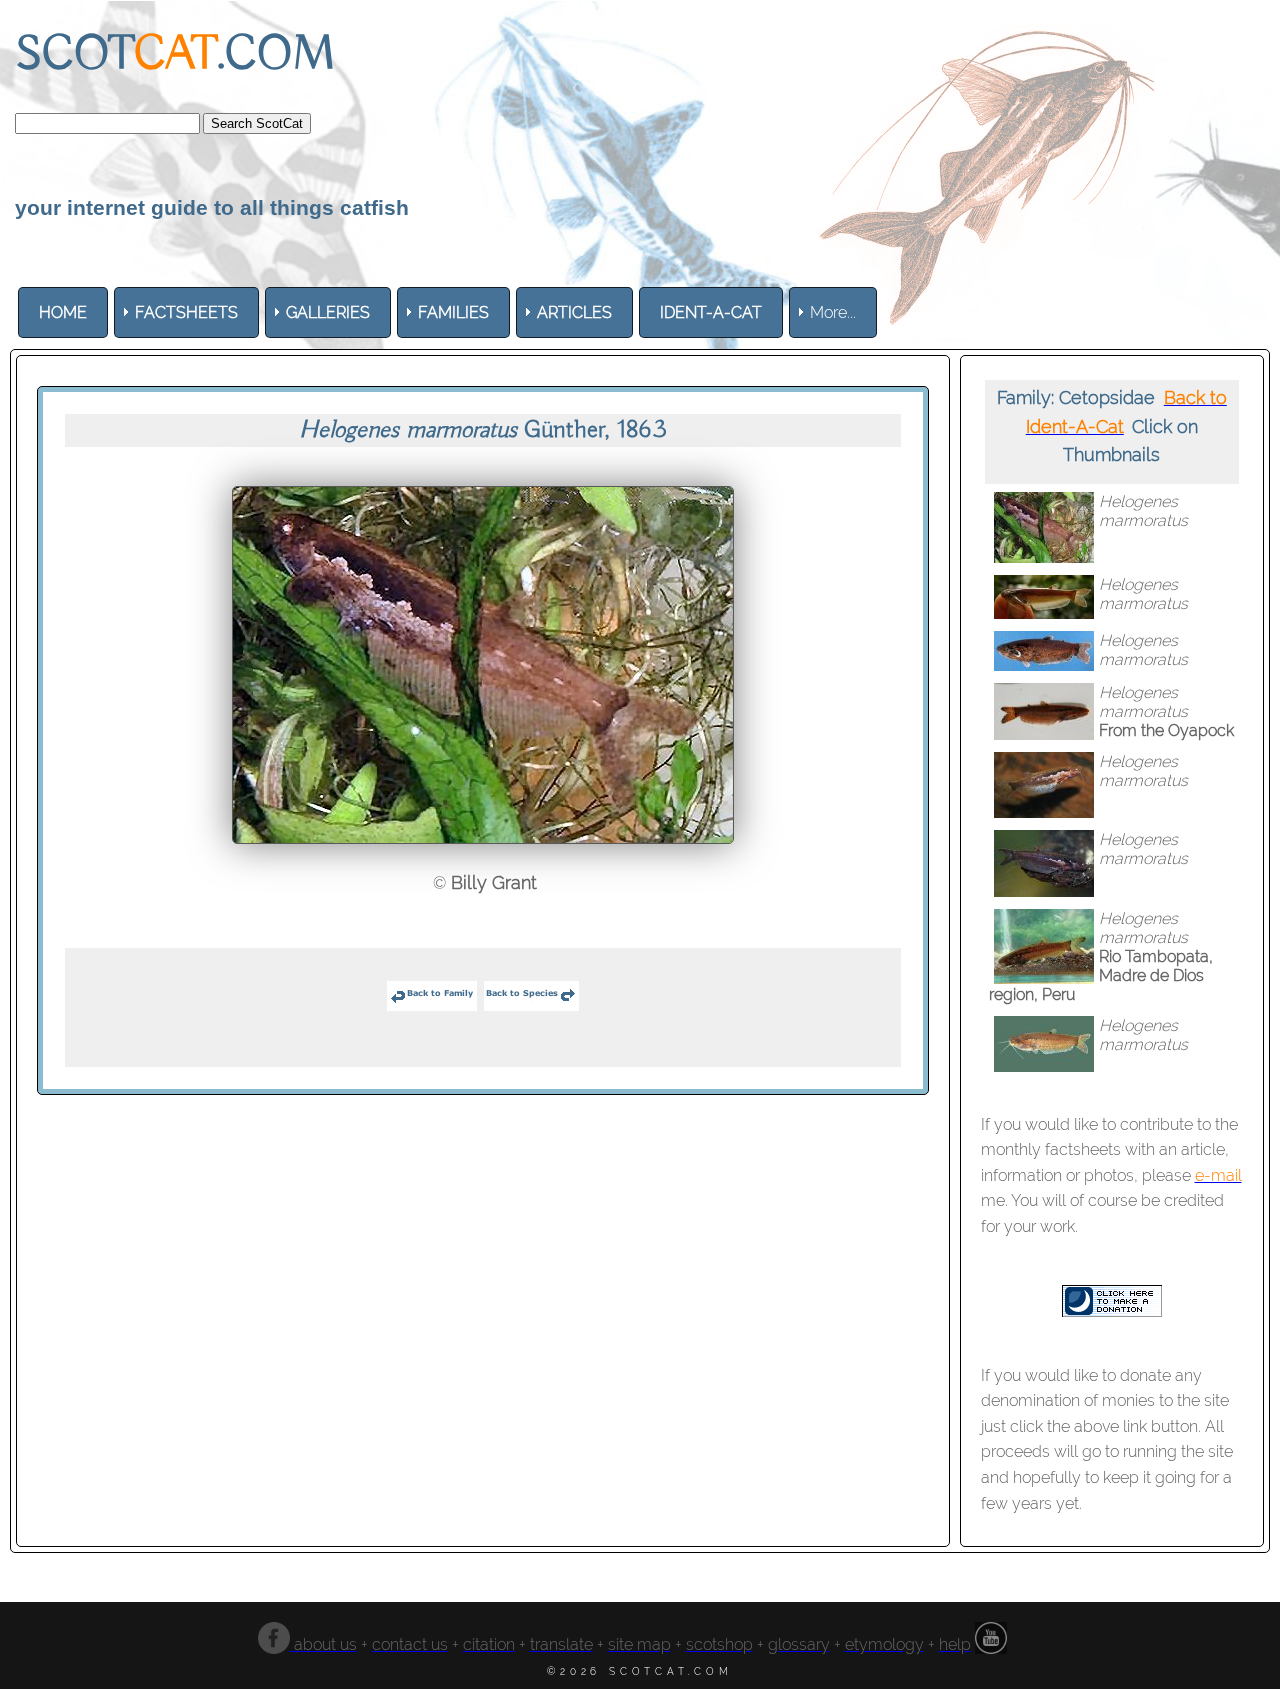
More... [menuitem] (833, 312)
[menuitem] (63, 312)
